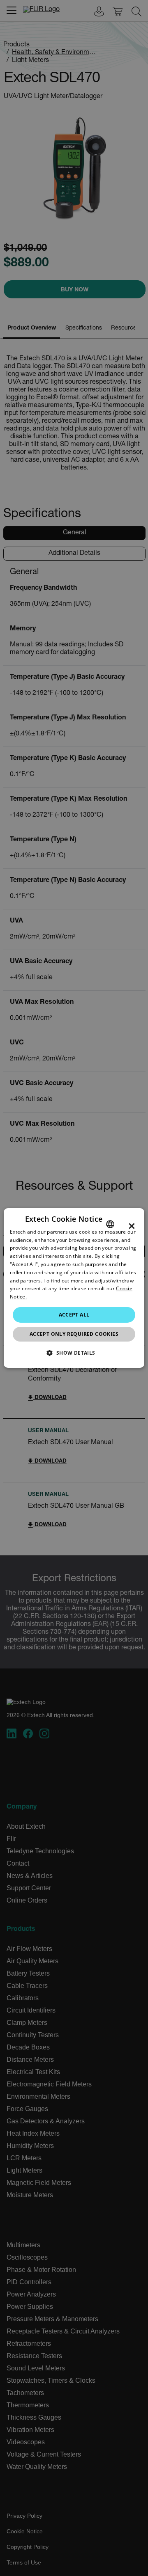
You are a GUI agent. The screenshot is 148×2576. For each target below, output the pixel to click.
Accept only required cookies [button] (74, 1334)
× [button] (132, 1226)
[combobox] (110, 1224)
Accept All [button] (74, 1315)
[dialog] (74, 1288)
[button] (74, 1353)
